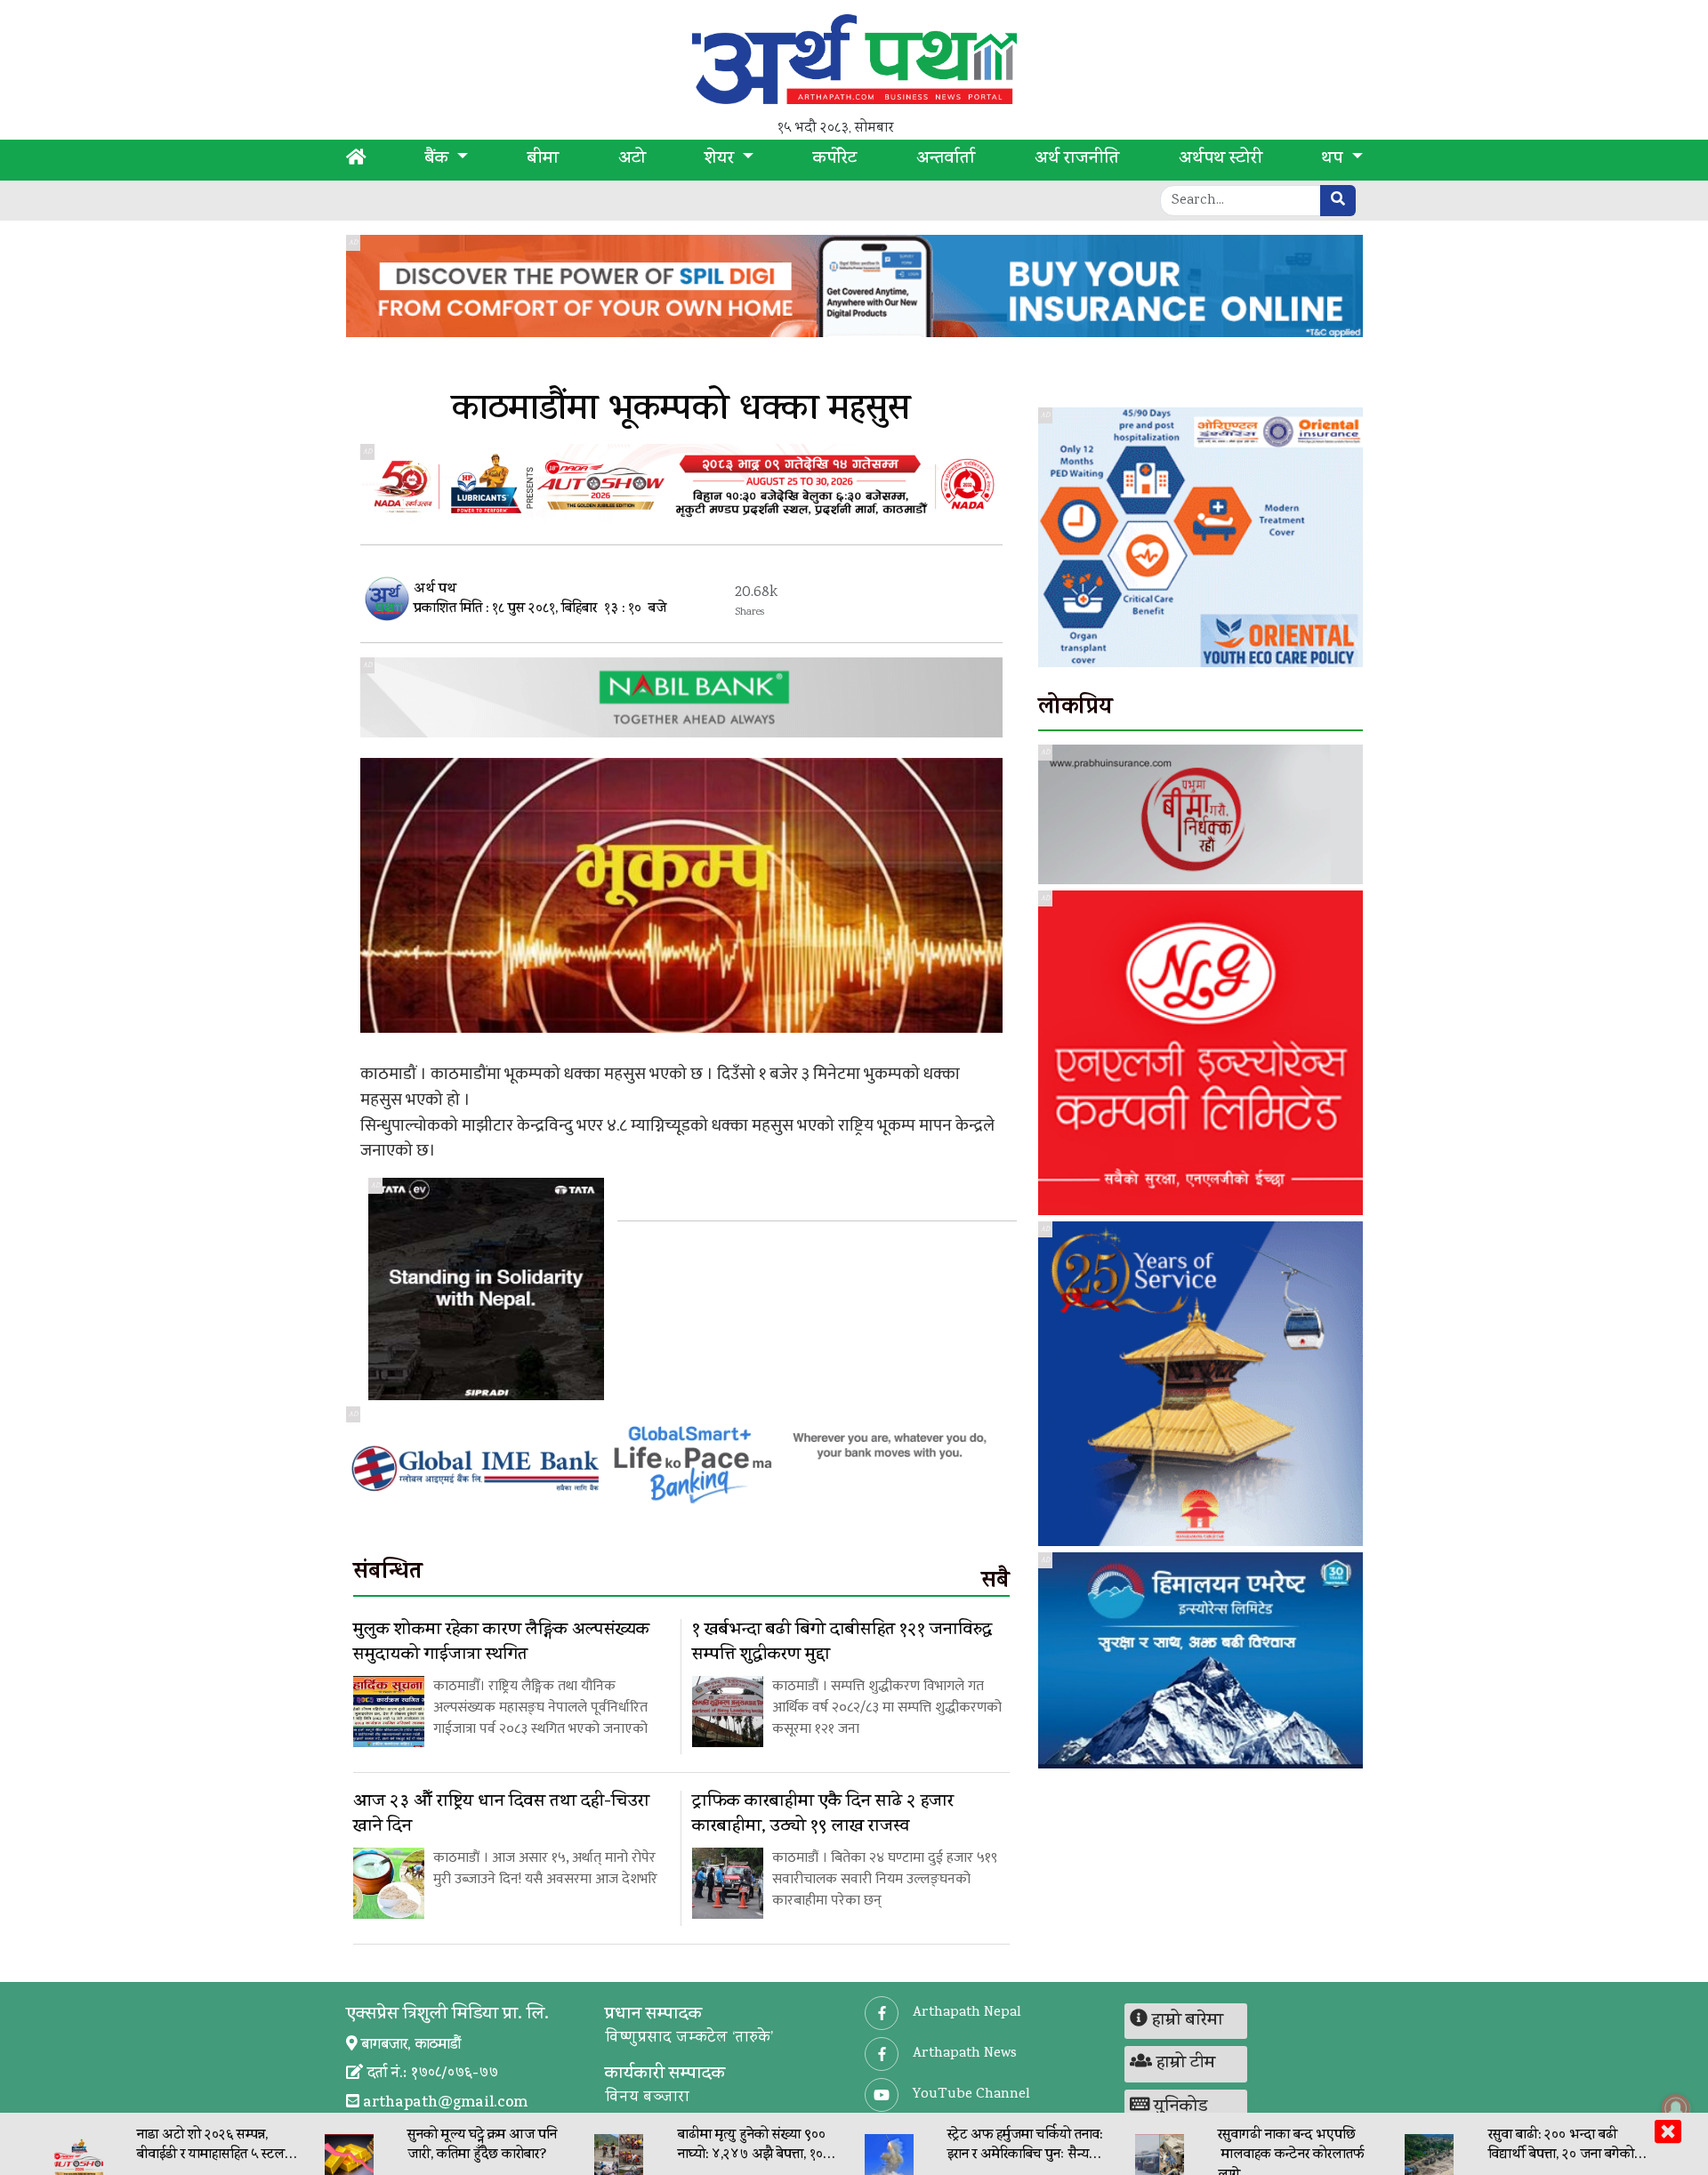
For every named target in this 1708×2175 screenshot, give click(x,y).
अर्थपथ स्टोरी (1221, 160)
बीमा (543, 160)
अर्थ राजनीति (1077, 160)
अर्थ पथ (435, 590)
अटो (632, 160)
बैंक (439, 160)
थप (1334, 160)
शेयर (721, 160)
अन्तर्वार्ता (946, 160)
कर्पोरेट (835, 160)
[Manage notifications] (1676, 2108)
